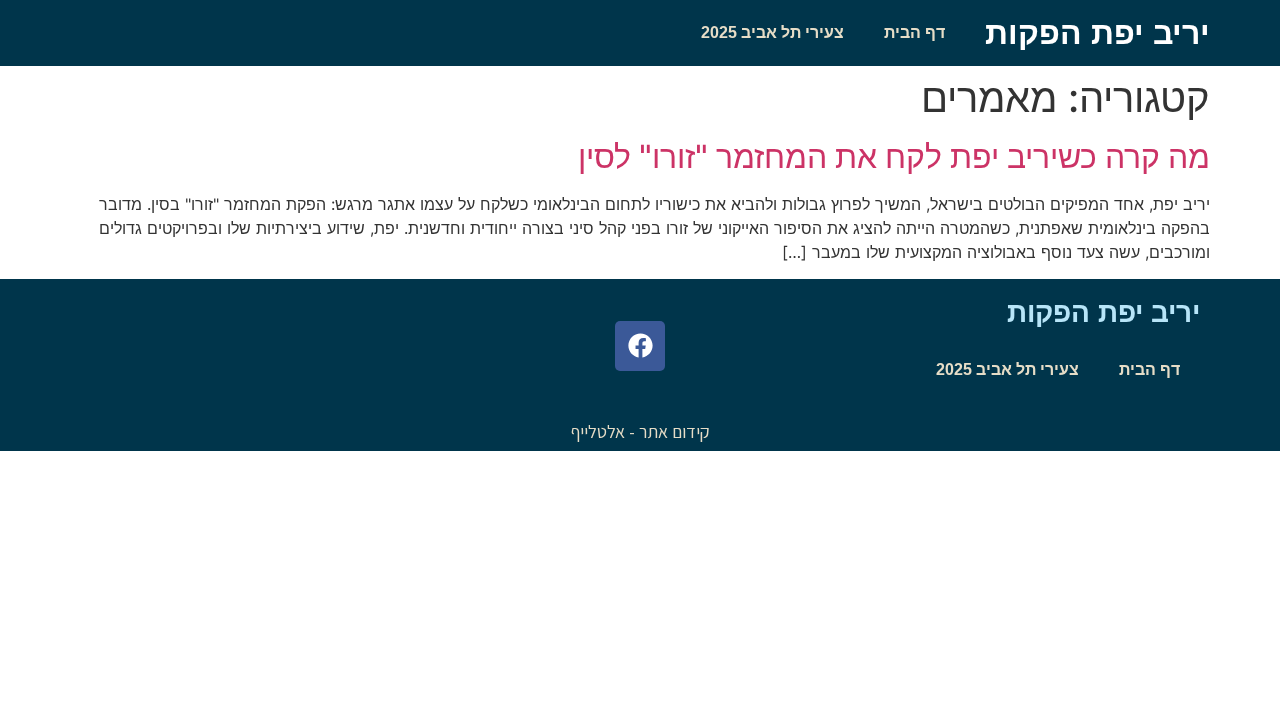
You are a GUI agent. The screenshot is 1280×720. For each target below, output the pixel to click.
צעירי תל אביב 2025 (772, 32)
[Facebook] (640, 346)
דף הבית (914, 32)
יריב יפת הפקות (1097, 33)
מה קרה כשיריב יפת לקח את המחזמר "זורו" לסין (894, 156)
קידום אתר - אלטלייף (640, 431)
